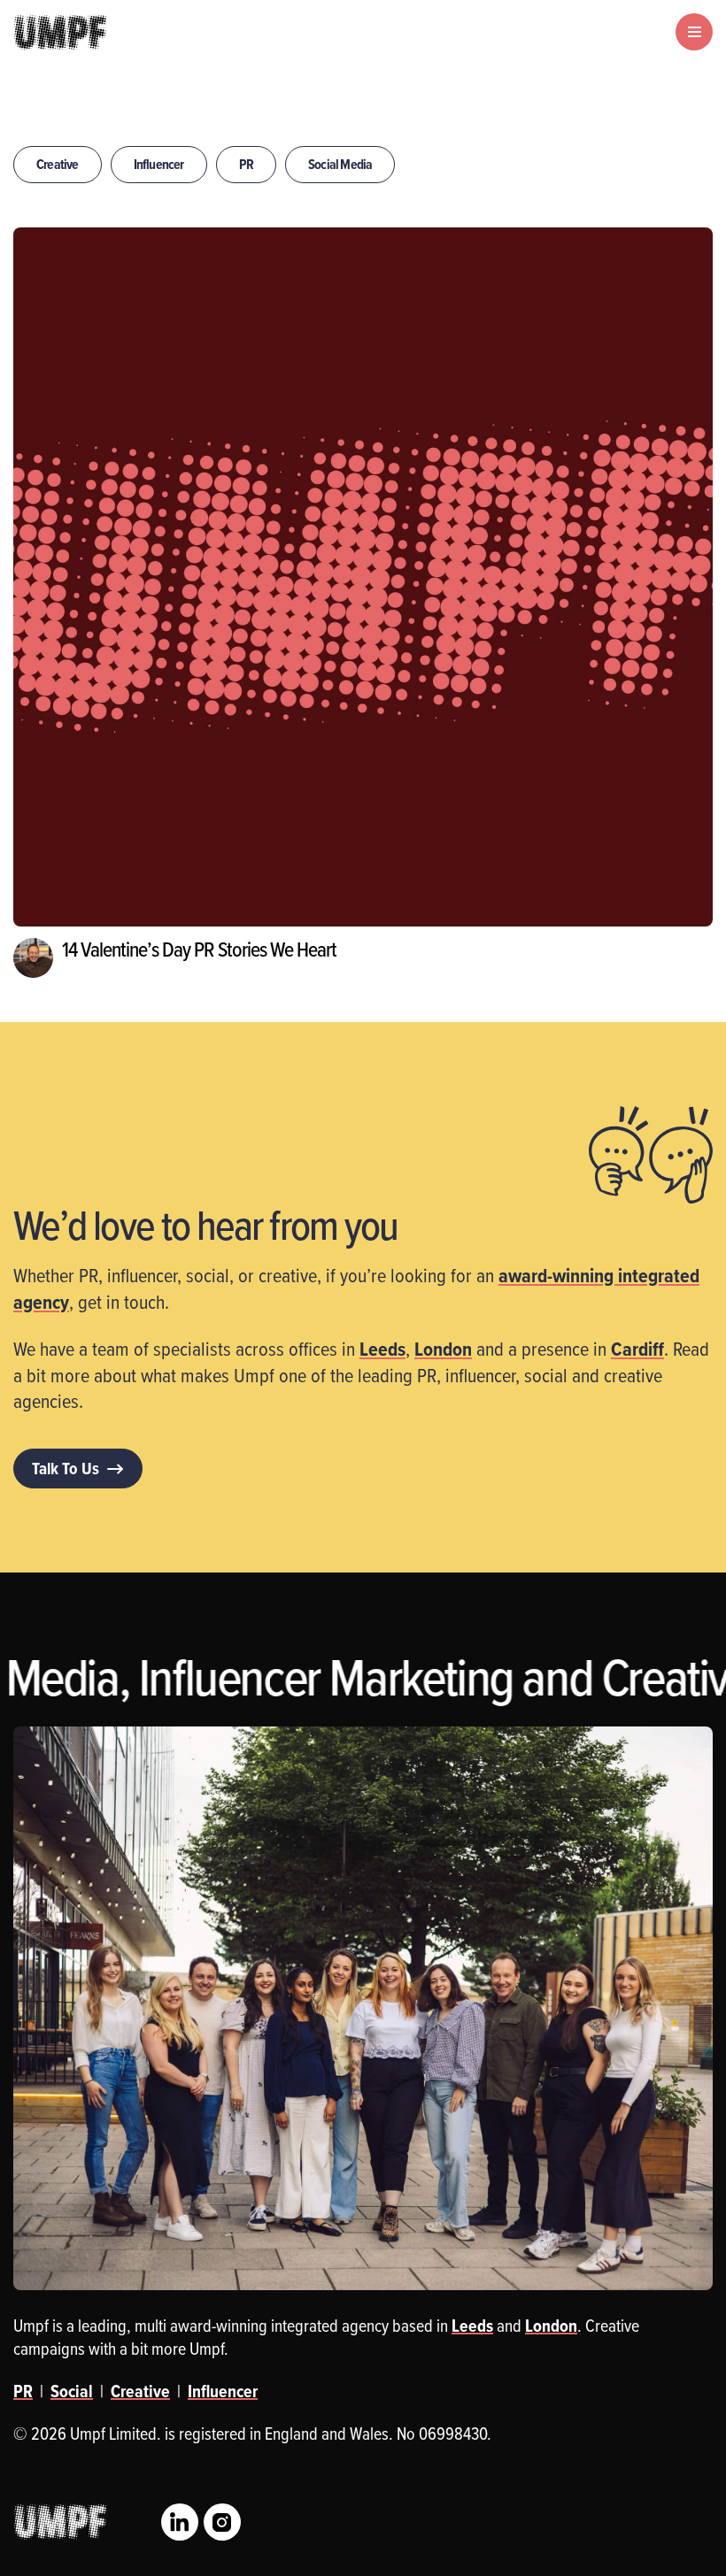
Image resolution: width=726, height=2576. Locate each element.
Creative (58, 164)
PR (246, 164)
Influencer (159, 164)
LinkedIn (180, 2522)
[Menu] (694, 32)
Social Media (340, 164)
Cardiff (637, 1349)
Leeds (382, 1349)
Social (72, 2391)
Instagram (222, 2522)
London (443, 1349)
